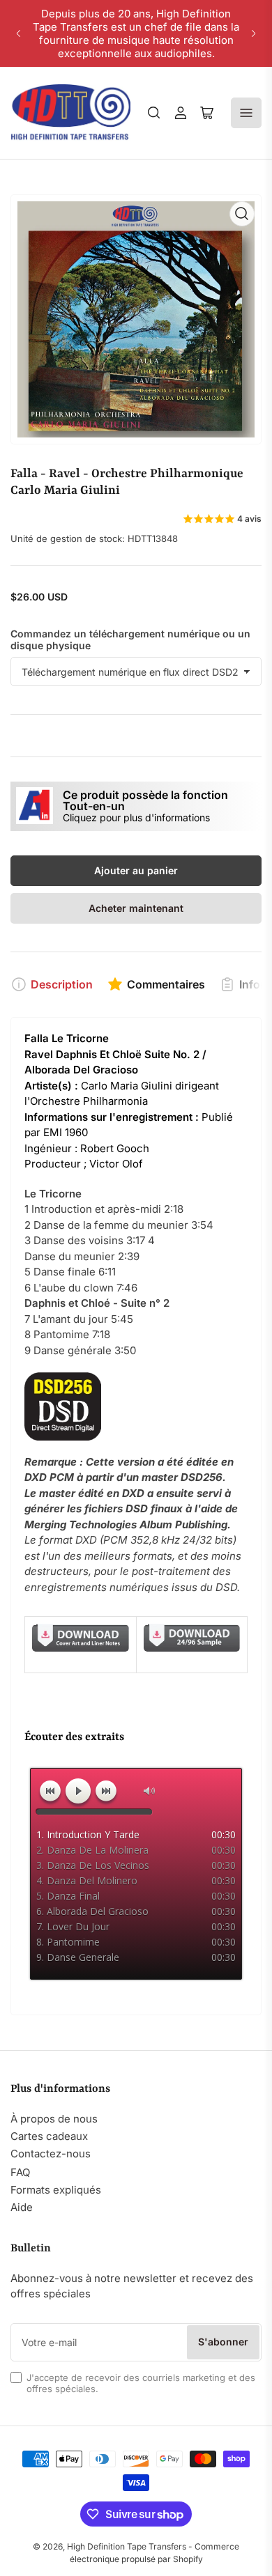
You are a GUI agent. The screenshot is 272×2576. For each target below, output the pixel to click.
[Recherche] (154, 113)
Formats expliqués (56, 2190)
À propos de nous (54, 2119)
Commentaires (166, 984)
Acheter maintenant (136, 908)
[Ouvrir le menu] (246, 113)
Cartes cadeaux (49, 2136)
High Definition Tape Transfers (127, 2546)
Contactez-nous (51, 2154)
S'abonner (223, 2342)
